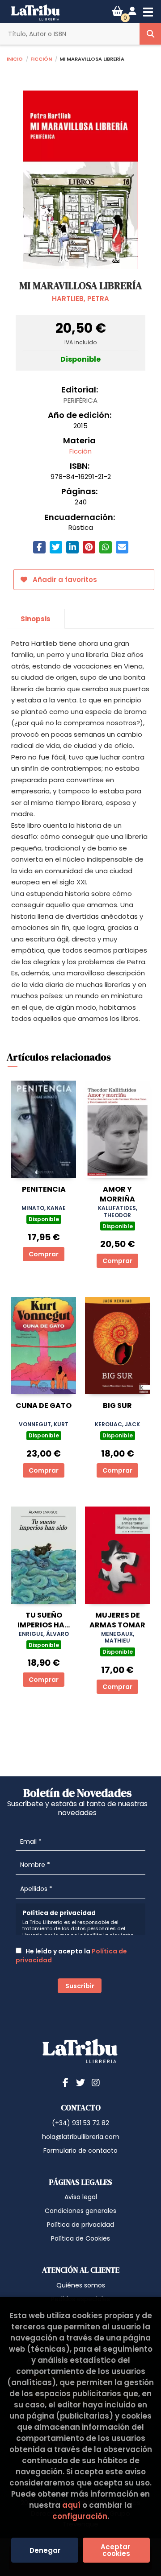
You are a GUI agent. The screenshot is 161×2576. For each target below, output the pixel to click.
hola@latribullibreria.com (81, 2137)
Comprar (44, 1254)
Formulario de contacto (80, 2151)
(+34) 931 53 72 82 (80, 2123)
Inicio (15, 58)
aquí (71, 2505)
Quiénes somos (81, 2285)
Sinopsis (36, 619)
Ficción (41, 58)
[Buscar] (150, 34)
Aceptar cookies (116, 2550)
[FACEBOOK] (65, 2082)
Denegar (45, 2550)
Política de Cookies (80, 2238)
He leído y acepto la (71, 1956)
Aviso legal (81, 2197)
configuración (80, 2516)
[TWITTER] (80, 2082)
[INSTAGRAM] (96, 2082)
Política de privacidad (80, 2225)
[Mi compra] (117, 11)
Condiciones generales (80, 2211)
